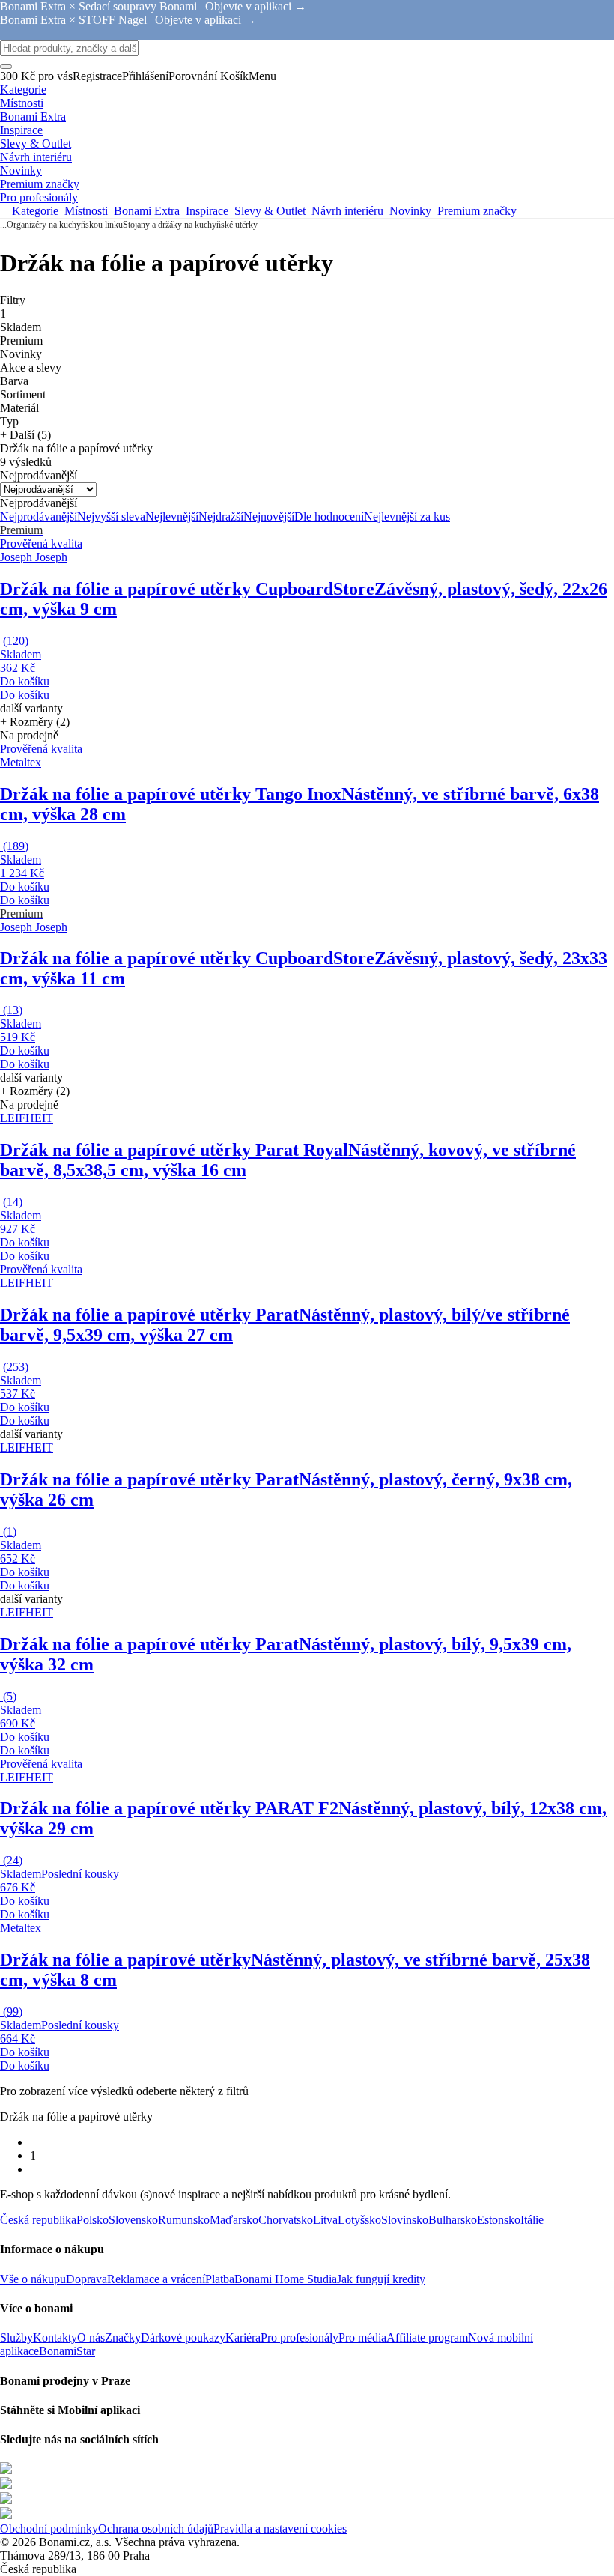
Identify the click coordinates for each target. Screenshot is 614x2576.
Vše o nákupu (33, 2279)
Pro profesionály (300, 2337)
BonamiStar (67, 2351)
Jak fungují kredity (381, 2279)
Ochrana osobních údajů (156, 2528)
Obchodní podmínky (49, 2528)
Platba (220, 2279)
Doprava (86, 2279)
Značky (123, 2337)
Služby (16, 2337)
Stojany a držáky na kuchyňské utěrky (190, 225)
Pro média (362, 2337)
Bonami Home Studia (286, 2279)
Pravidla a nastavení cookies (280, 2528)
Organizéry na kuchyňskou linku (65, 225)
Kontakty (55, 2337)
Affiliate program (427, 2337)
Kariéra (243, 2337)
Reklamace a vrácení (156, 2279)
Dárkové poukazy (183, 2337)
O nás (91, 2337)
